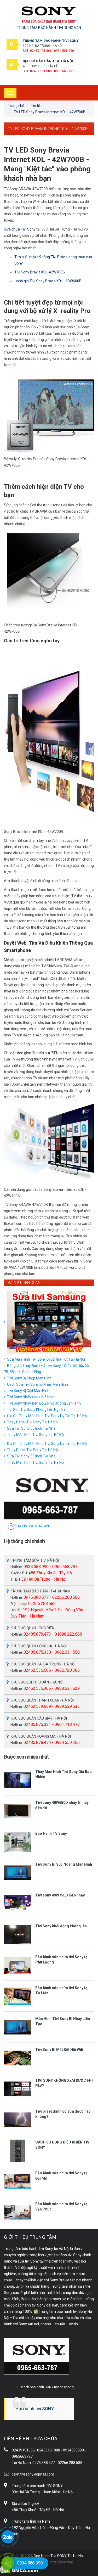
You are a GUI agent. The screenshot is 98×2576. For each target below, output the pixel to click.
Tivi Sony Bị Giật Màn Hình (28, 1391)
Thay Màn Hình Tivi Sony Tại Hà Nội (36, 1435)
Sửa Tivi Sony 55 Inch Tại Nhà (31, 1428)
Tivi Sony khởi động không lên (61, 1926)
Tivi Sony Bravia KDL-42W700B (40, 272)
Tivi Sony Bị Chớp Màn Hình (29, 1378)
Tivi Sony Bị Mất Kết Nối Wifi (59, 2050)
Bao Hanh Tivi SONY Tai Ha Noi (59, 2556)
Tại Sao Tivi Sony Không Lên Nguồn (36, 1410)
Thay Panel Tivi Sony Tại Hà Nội (33, 1422)
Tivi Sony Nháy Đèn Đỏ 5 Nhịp (31, 1397)
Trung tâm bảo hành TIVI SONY (37, 2486)
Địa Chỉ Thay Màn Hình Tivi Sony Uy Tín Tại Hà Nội (47, 1416)
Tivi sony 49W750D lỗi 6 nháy (60, 1895)
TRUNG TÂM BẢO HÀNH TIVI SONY (51, 41)
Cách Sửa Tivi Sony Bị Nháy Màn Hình (38, 1384)
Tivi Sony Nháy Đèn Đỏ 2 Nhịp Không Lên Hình (44, 1403)
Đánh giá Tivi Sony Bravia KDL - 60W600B (48, 281)
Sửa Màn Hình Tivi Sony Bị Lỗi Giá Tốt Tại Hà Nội (46, 1359)
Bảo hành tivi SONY (35, 2409)
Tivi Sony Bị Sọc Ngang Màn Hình (64, 1864)
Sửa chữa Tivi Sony (20, 229)
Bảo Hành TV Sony (51, 1833)
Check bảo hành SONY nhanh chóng (47, 2387)
